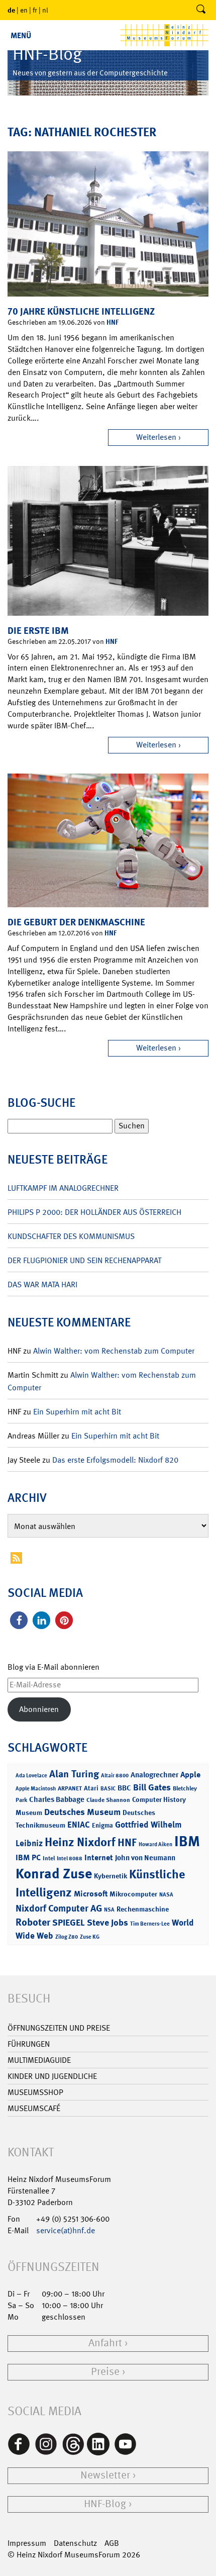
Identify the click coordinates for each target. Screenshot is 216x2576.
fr (35, 10)
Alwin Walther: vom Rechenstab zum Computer (114, 1351)
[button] (19, 1620)
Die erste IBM (38, 631)
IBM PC (28, 1857)
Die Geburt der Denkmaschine (76, 922)
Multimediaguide (39, 2060)
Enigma (102, 1825)
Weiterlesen (156, 437)
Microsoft (91, 1894)
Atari (91, 1788)
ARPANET (70, 1788)
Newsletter (105, 2475)
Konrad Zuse (54, 1874)
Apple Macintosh (36, 1789)
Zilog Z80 (67, 1937)
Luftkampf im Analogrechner (63, 1188)
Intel (49, 1858)
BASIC (108, 1789)
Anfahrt (105, 2343)
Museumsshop (35, 2092)
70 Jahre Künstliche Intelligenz (81, 311)
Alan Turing (74, 1774)
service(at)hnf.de (66, 2230)
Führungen (29, 2044)
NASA (166, 1895)
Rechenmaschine (143, 1909)
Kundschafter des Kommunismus (71, 1236)
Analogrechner (154, 1775)
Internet (99, 1857)
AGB (112, 2543)
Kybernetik (111, 1876)
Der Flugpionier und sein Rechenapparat (84, 1260)
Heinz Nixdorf (80, 1842)
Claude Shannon (108, 1800)
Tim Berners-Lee (150, 1924)
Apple (190, 1775)
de (11, 10)
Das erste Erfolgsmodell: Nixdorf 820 (115, 1460)
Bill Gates (152, 1787)
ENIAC (79, 1825)
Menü (21, 35)
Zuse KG (90, 1937)
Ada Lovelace (31, 1776)
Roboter (33, 1922)
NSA (109, 1910)
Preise (105, 2372)
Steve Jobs (107, 1923)
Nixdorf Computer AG (59, 1908)
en (24, 10)
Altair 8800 (115, 1776)
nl (45, 10)
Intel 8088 (70, 1858)
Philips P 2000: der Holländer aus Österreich (94, 1212)
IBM (187, 1841)
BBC (124, 1788)
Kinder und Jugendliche (52, 2076)
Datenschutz (75, 2543)
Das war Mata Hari (42, 1284)
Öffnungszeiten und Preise (59, 2028)
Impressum (27, 2543)
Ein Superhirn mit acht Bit (77, 1412)
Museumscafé (34, 2108)
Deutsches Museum (82, 1812)
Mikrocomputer (133, 1894)
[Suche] (201, 10)
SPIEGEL (69, 1923)
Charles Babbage (57, 1799)
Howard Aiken (155, 1844)
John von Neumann (145, 1858)
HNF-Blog (105, 2504)
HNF (113, 322)
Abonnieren (39, 1709)
